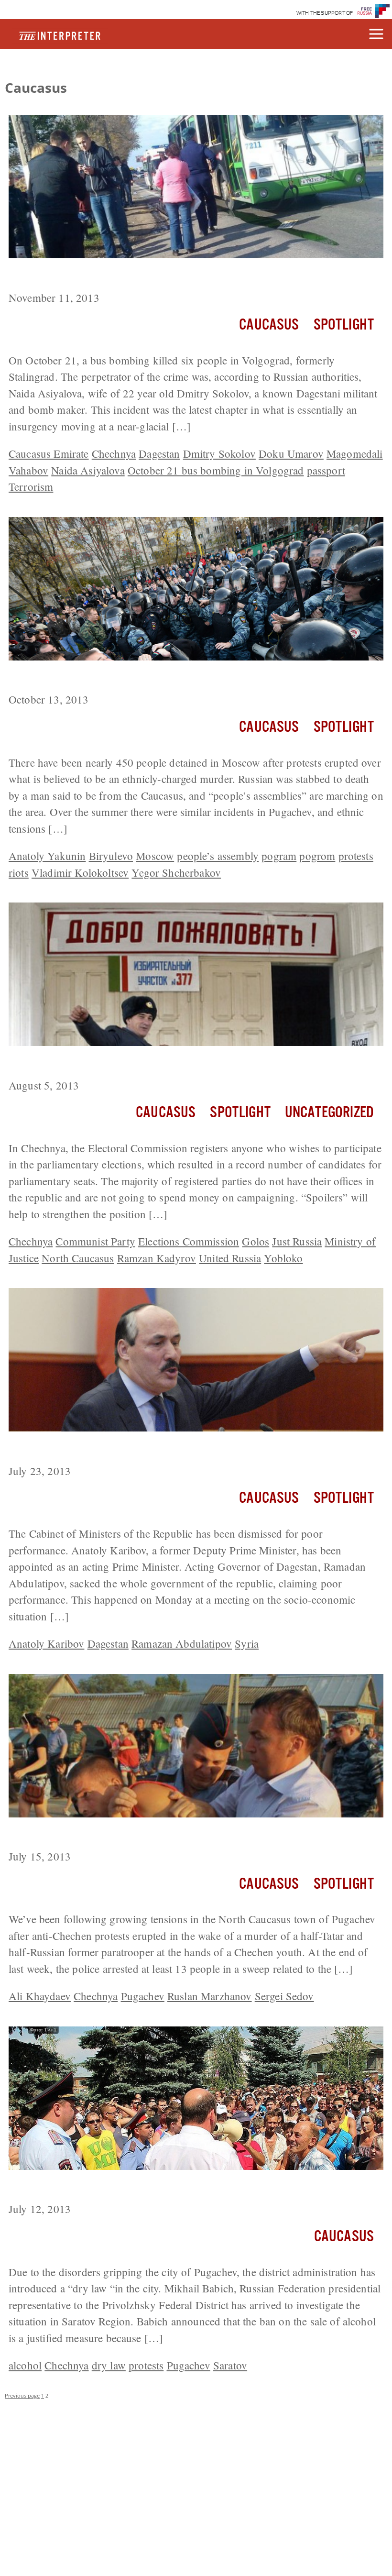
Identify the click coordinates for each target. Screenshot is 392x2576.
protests (356, 856)
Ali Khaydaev (40, 1996)
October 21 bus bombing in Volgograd (216, 470)
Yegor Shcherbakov (176, 872)
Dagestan (159, 453)
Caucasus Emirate (49, 453)
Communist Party (95, 1241)
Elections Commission (189, 1241)
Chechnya (114, 453)
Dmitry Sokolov (219, 453)
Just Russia (297, 1241)
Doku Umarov (291, 453)
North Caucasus (78, 1258)
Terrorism (31, 486)
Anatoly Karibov (46, 1643)
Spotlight (344, 325)
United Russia (230, 1258)
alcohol (25, 2365)
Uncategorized (329, 1113)
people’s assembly (218, 856)
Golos (256, 1241)
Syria (247, 1643)
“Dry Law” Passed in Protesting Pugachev (124, 2188)
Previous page (22, 2395)
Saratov (230, 2365)
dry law (109, 2365)
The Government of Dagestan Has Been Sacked (136, 1449)
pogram (279, 856)
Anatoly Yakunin (47, 856)
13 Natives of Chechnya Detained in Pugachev (134, 1835)
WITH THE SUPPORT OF (325, 13)
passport (326, 470)
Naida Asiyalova (88, 470)
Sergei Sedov (284, 1996)
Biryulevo (111, 856)
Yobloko (283, 1258)
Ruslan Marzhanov (210, 1996)
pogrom (317, 856)
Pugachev (143, 1996)
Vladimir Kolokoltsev (80, 872)
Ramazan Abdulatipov (182, 1643)
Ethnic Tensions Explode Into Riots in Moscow (132, 678)
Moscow (155, 856)
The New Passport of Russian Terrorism (116, 276)
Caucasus (269, 325)
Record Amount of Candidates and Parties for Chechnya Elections (185, 1064)
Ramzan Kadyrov (157, 1258)
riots (19, 872)
